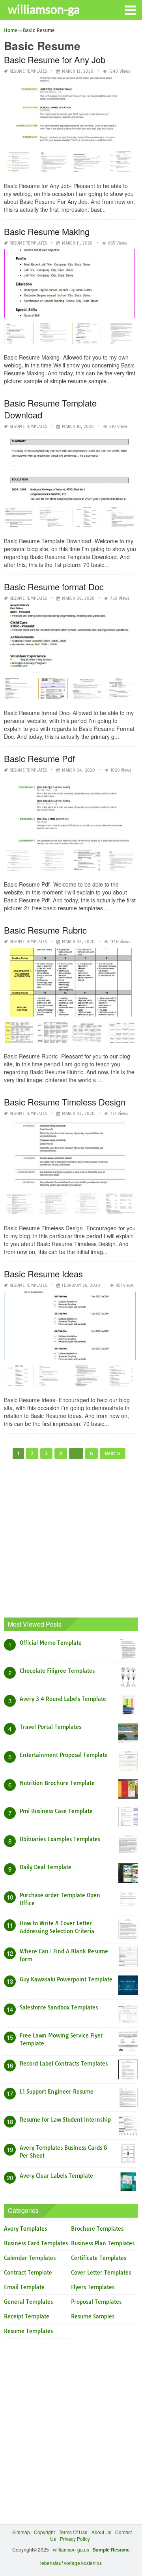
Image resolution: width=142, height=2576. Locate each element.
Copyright (44, 2532)
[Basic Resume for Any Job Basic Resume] (19, 164)
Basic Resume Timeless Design (65, 1102)
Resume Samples (93, 2316)
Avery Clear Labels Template (56, 2176)
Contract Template (28, 2273)
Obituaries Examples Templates (60, 1839)
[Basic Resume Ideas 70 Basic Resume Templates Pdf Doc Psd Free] (53, 1378)
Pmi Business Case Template (56, 1811)
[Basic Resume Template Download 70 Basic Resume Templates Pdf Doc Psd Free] (19, 520)
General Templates (28, 2302)
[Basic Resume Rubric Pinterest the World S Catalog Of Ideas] (53, 1035)
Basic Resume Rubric (45, 930)
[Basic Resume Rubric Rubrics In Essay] (87, 1035)
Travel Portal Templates (50, 1727)
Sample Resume (111, 2550)
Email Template (24, 2287)
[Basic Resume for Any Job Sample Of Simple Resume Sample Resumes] (121, 164)
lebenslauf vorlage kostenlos (71, 2563)
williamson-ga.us (71, 2549)
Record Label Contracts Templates (64, 2064)
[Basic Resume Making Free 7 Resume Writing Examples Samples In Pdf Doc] (121, 336)
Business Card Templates (36, 2243)
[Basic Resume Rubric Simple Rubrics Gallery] (121, 1035)
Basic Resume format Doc (54, 587)
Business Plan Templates (103, 2243)
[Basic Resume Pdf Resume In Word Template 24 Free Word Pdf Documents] (19, 863)
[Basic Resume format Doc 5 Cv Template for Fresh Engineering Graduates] (53, 691)
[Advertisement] (71, 1538)
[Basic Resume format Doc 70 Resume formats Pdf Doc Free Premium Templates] (19, 691)
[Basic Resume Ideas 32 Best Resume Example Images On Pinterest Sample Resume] (121, 1378)
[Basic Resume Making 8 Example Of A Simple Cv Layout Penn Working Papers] (87, 336)
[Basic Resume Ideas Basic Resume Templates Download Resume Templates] (19, 1378)
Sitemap (21, 2532)
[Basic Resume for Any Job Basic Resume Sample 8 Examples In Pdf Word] (53, 164)
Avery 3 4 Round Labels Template (63, 1699)
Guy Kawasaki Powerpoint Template (66, 1979)
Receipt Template (27, 2316)
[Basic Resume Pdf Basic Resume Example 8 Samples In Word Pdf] (87, 863)
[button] (130, 9)
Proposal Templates (96, 2302)
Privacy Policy (75, 2539)
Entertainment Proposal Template (64, 1755)
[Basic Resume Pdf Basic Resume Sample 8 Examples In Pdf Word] (121, 863)
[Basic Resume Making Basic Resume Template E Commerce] (19, 336)
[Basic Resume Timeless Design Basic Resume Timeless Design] (19, 1207)
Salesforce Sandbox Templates (59, 2007)
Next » (113, 1453)
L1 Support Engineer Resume (57, 2092)
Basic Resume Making (47, 231)
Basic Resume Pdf (39, 758)
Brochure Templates (97, 2229)
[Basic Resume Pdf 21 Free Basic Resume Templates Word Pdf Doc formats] (53, 863)
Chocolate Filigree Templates (57, 1671)
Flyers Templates (93, 2287)
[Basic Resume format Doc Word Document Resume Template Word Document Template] (121, 691)
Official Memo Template (51, 1643)
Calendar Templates (30, 2258)
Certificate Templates (99, 2258)
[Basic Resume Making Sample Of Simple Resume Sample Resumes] (53, 336)
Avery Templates (25, 2229)
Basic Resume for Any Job (55, 59)
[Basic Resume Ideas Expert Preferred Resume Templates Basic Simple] (87, 1378)
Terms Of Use (73, 2532)
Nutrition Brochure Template (57, 1783)
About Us (101, 2532)
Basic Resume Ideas (43, 1274)
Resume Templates (28, 71)
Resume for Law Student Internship (65, 2120)
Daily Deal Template (46, 1867)
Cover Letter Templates (101, 2273)
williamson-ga (44, 9)
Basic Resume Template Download (50, 409)
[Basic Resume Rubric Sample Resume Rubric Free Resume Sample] (19, 1035)
